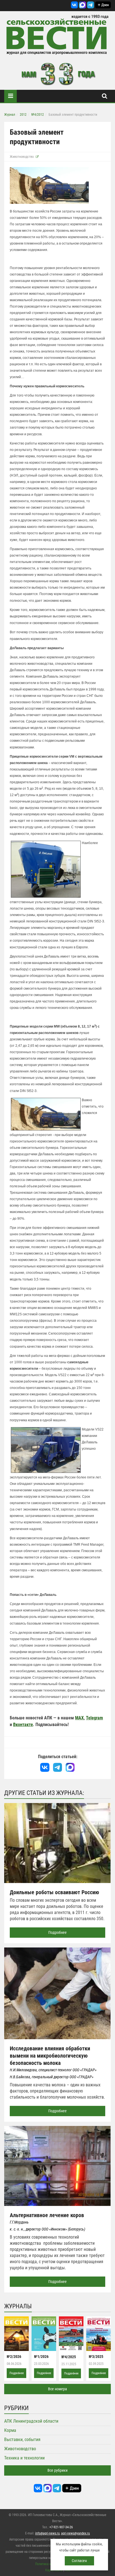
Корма (10, 2430)
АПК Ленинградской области (31, 2421)
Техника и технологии (24, 2458)
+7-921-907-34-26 (61, 2527)
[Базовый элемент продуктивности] (49, 185)
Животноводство (22, 157)
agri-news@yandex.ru (76, 2533)
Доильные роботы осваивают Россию (54, 1892)
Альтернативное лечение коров (47, 2215)
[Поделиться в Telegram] (58, 1767)
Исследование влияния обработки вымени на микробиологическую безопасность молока (50, 2056)
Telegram (94, 1718)
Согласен (79, 2561)
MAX (79, 1718)
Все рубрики (57, 2470)
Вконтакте (23, 1725)
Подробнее (57, 1932)
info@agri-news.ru (47, 2533)
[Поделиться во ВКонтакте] (45, 1767)
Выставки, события (22, 2440)
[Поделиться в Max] (70, 1767)
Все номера (57, 2389)
